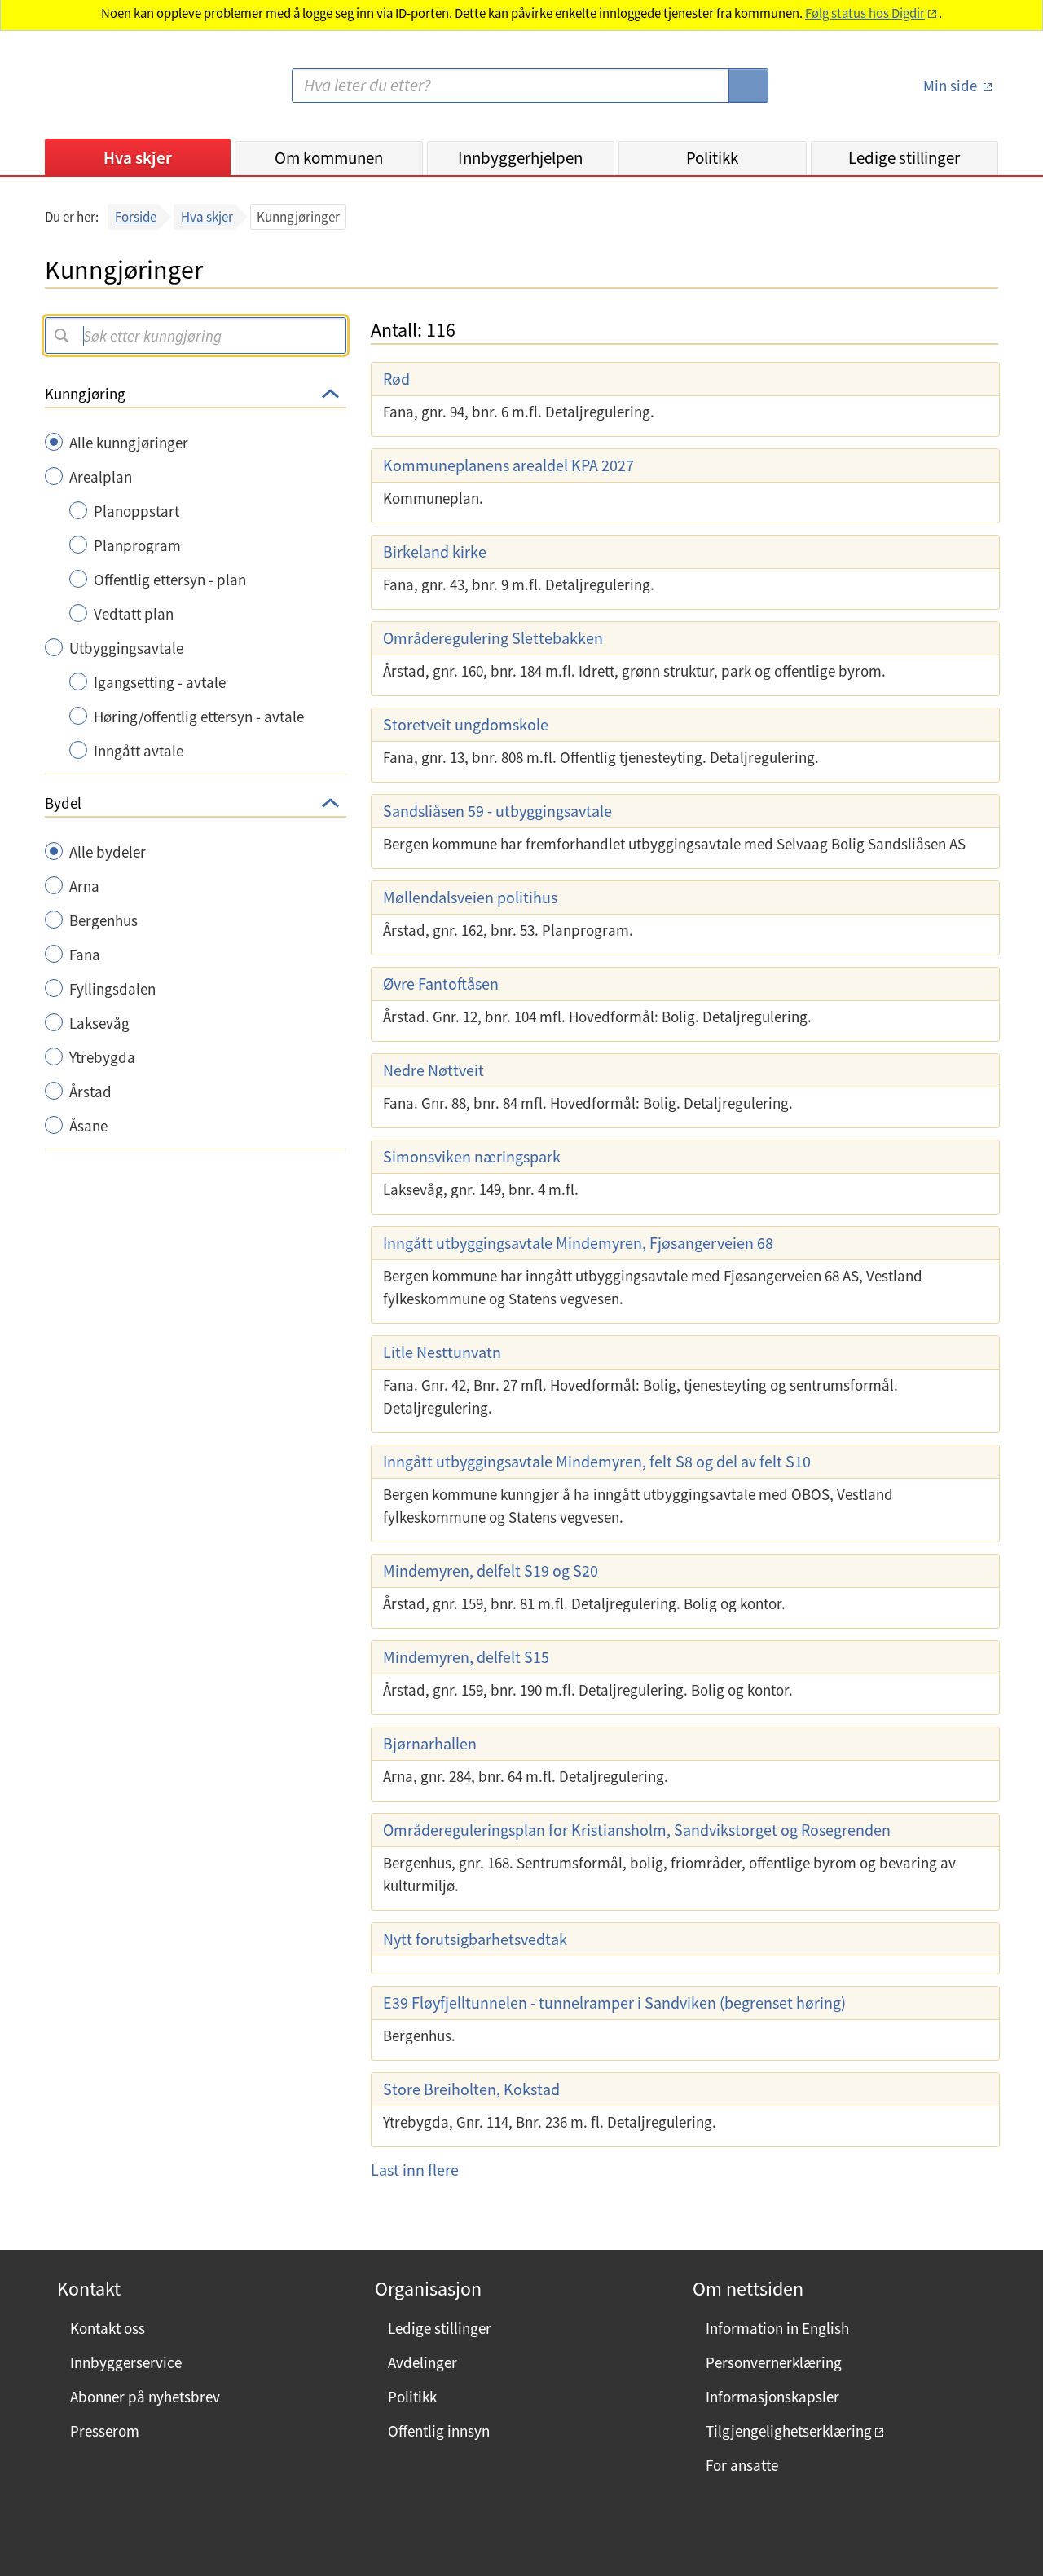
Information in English (777, 2328)
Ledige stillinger (904, 158)
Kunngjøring (85, 394)
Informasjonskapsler (772, 2397)
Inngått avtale (139, 751)
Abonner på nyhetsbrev (145, 2397)
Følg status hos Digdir (865, 13)
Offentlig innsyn (439, 2431)
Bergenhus (103, 920)
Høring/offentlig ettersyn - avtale (199, 717)
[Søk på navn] (61, 335)
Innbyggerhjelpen (520, 158)
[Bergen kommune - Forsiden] (112, 93)
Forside (136, 217)
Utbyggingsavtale (126, 648)
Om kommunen (329, 158)
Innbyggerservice (126, 2362)
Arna (84, 886)
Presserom (105, 2431)
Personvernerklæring (774, 2362)
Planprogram (137, 545)
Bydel (63, 803)
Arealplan (101, 477)
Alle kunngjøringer (129, 443)
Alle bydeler (108, 852)
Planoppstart (136, 511)
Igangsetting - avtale (160, 682)
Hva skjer (138, 158)
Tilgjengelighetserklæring (789, 2431)
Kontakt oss (108, 2328)
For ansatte (742, 2465)
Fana (85, 955)
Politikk (712, 158)
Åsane (88, 1126)
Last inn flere (415, 2170)
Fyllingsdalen (112, 989)
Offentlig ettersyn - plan (170, 580)
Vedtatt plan (134, 614)
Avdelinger (422, 2362)
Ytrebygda (102, 1057)
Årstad (90, 1092)
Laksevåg (99, 1023)
